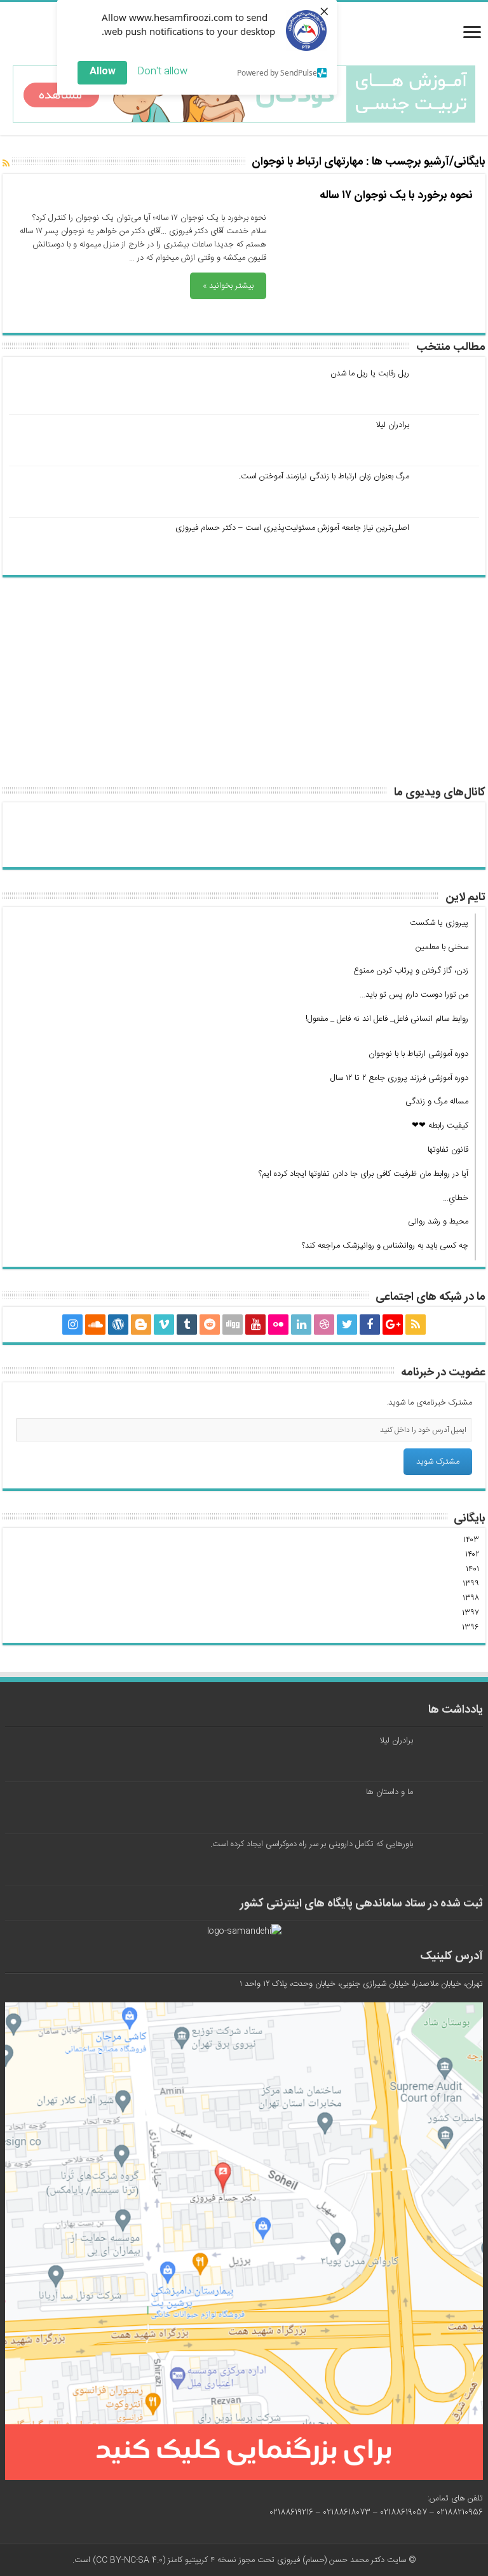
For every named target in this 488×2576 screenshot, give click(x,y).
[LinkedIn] (301, 1325)
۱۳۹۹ (471, 1584)
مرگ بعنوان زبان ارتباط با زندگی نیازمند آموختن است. (324, 476)
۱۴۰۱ (472, 1569)
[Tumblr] (187, 1325)
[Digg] (233, 1325)
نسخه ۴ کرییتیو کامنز (202, 2560)
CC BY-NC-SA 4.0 (129, 2560)
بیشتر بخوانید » (228, 286)
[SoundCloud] (95, 1325)
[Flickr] (278, 1325)
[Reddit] (210, 1325)
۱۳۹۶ (471, 1628)
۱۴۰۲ (472, 1554)
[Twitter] (347, 1325)
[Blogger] (141, 1325)
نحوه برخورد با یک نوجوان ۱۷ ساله (396, 196)
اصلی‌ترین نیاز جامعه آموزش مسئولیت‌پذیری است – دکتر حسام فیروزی (292, 528)
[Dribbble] (324, 1325)
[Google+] (393, 1325)
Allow (103, 71)
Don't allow (162, 71)
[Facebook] (370, 1325)
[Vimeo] (164, 1325)
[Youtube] (255, 1325)
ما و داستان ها (390, 1792)
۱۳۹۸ (471, 1598)
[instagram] (72, 1325)
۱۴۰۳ (471, 1540)
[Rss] (416, 1325)
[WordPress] (118, 1325)
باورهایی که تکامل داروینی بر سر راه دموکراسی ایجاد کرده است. (312, 1844)
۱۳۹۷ (471, 1613)
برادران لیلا (392, 425)
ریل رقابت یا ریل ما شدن (370, 374)
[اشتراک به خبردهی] (6, 165)
